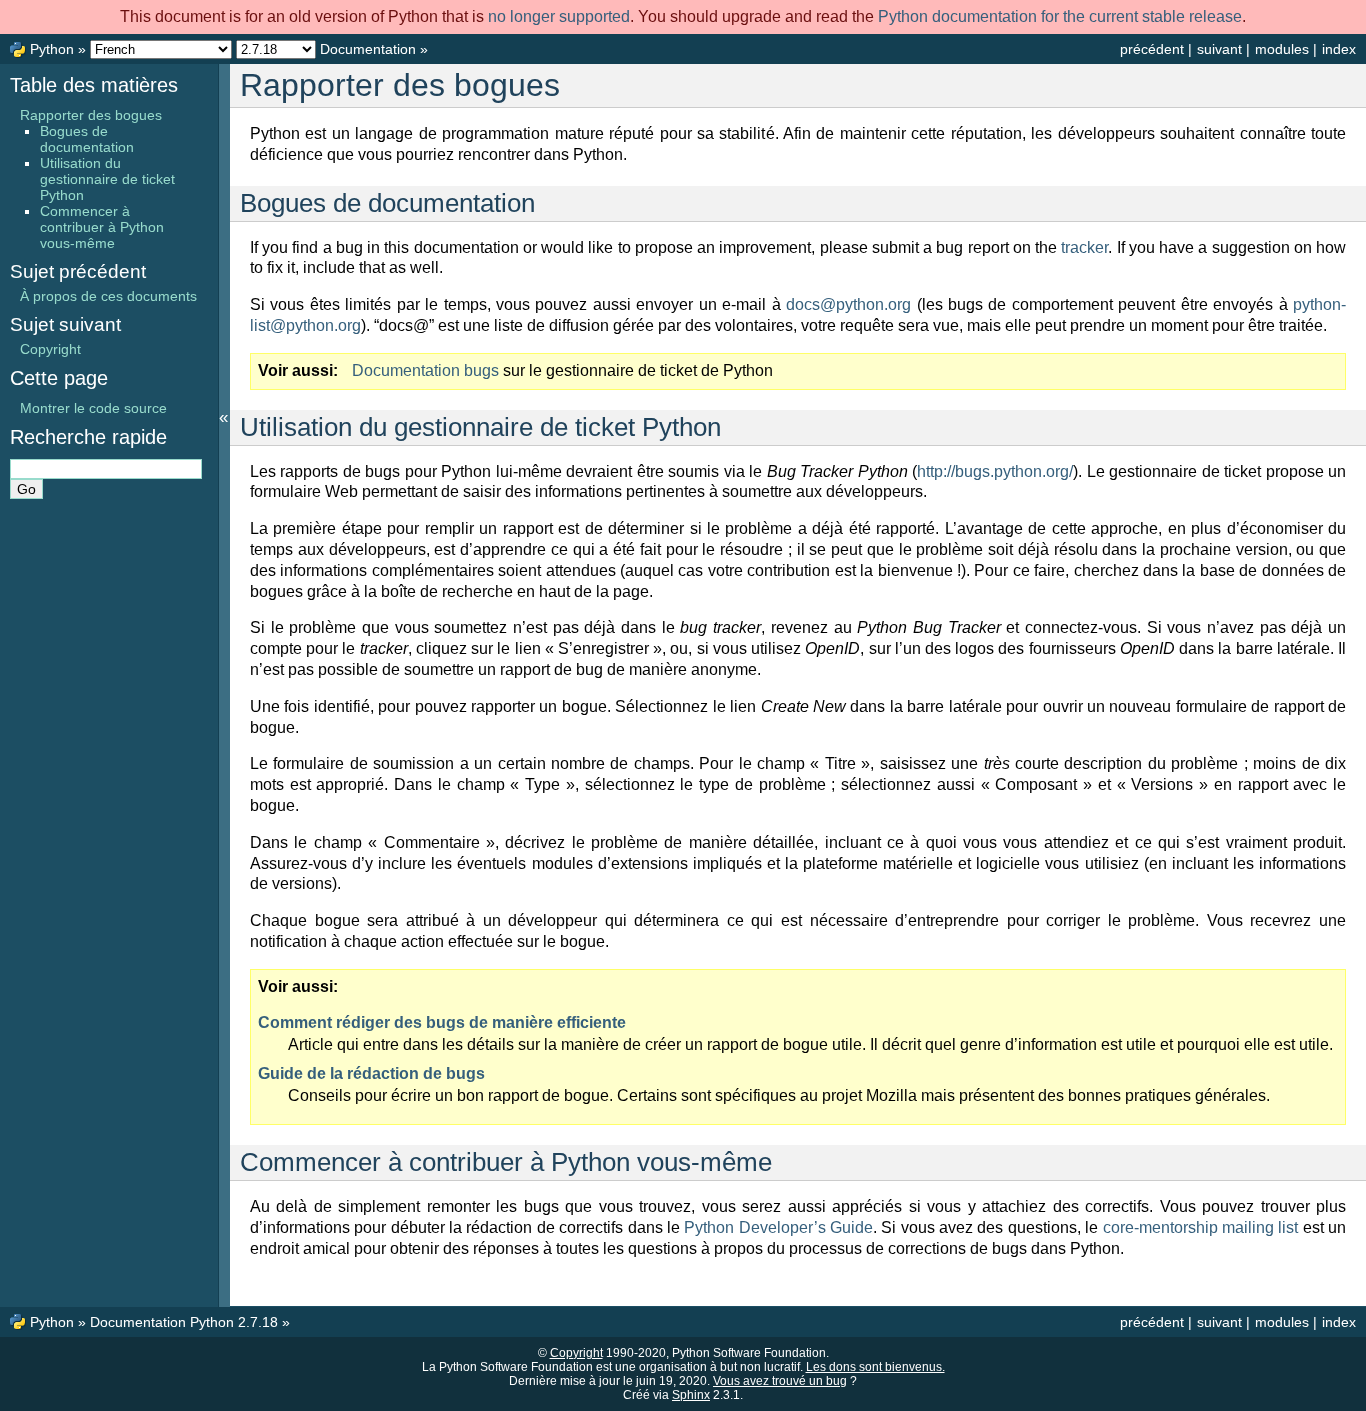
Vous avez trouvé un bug (780, 1381)
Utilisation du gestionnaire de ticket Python (107, 179)
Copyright (50, 349)
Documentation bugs (425, 370)
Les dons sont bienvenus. (875, 1367)
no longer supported (559, 16)
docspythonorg (848, 304)
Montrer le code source (93, 408)
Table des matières (94, 85)
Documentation (368, 49)
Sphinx (691, 1395)
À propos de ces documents (108, 296)
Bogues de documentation (87, 139)
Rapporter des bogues (91, 115)
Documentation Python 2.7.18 (184, 1322)
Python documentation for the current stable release (1060, 16)
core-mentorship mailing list (1201, 1227)
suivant (1219, 49)
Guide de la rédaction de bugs (371, 1073)
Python (52, 49)
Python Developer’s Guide (778, 1227)
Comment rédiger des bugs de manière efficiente (442, 1022)
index (1339, 49)
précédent (1152, 49)
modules (1282, 49)
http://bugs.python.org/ (995, 471)
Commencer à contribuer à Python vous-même (102, 227)
